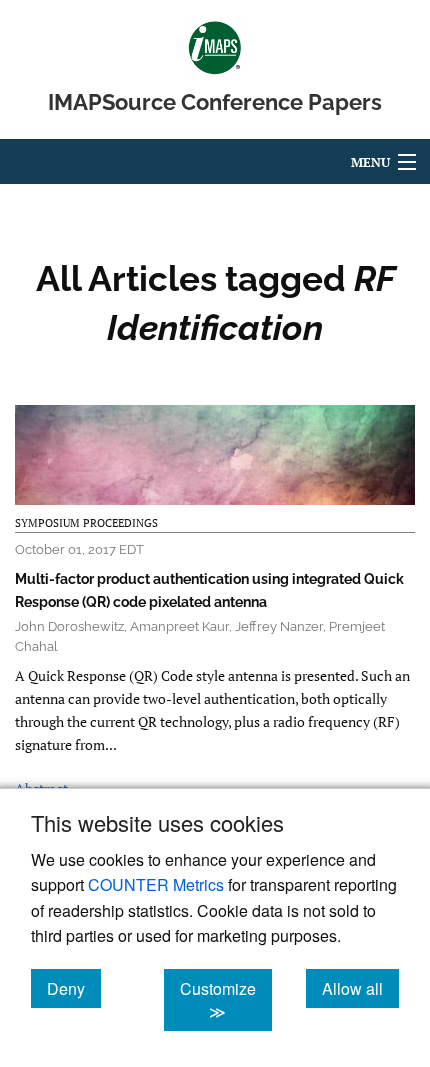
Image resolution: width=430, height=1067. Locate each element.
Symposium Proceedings (86, 523)
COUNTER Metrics (156, 884)
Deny (74, 988)
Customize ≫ (226, 1000)
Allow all (360, 988)
